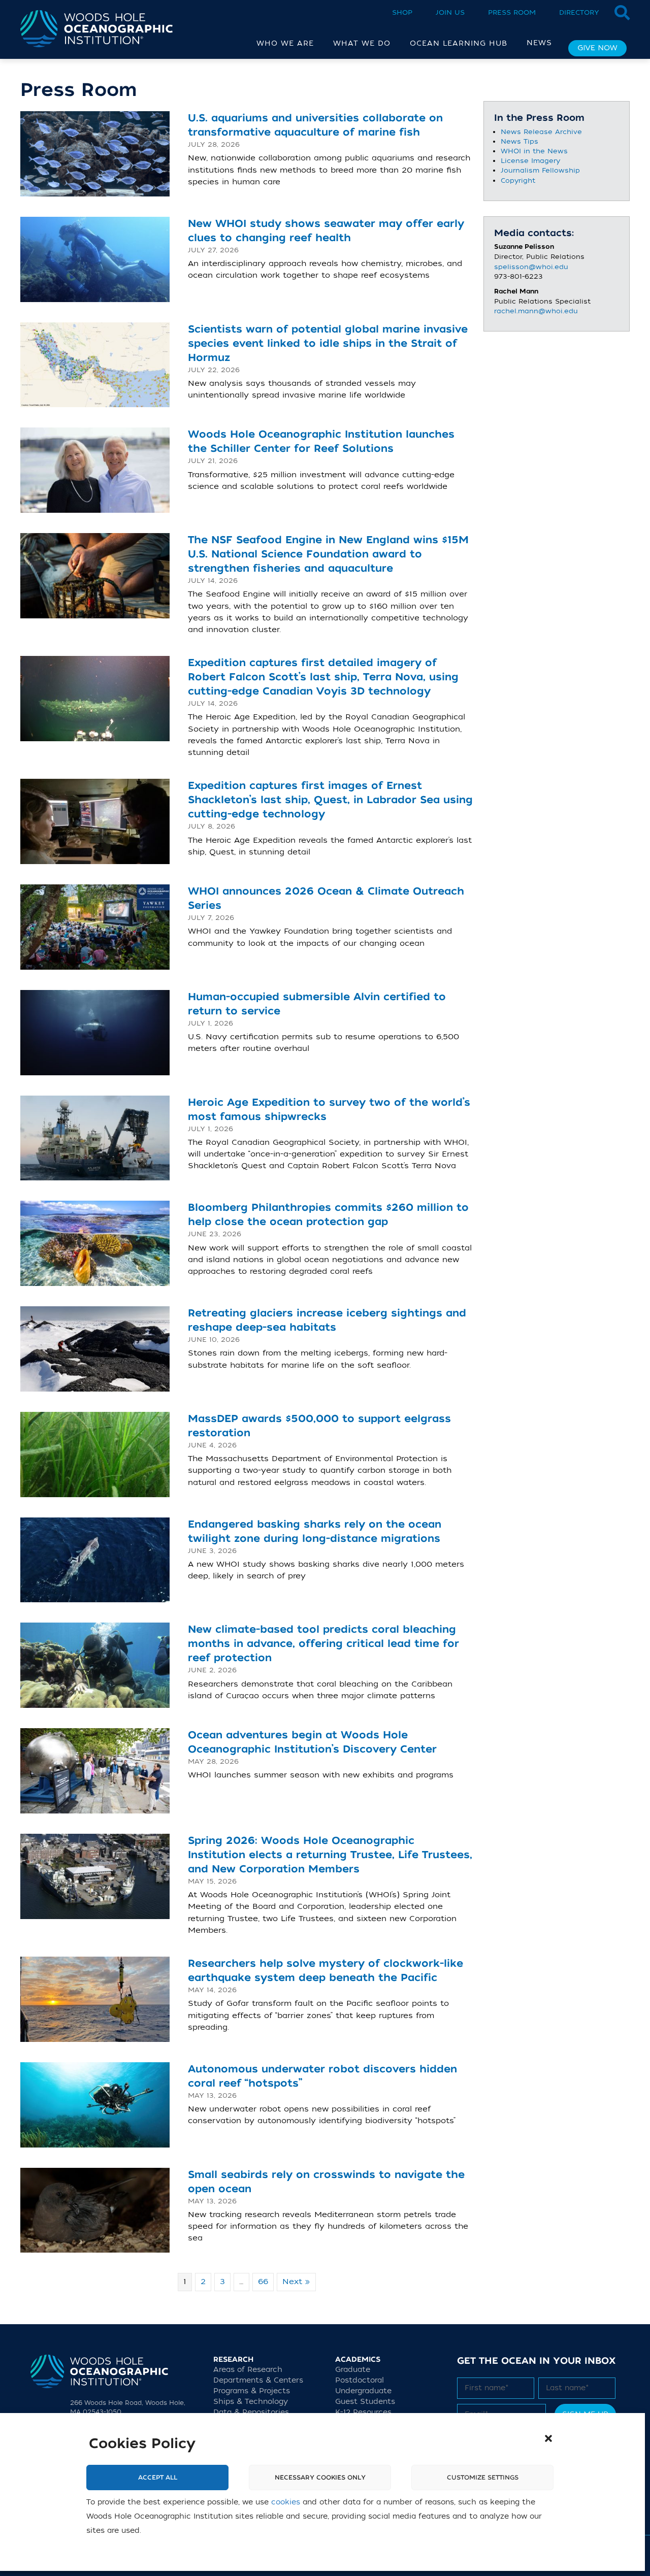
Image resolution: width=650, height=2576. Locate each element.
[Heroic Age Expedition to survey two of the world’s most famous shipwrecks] (95, 1138)
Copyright (518, 180)
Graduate (353, 2370)
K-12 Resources (363, 2412)
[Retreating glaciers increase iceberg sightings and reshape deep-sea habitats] (95, 1348)
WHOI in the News (534, 151)
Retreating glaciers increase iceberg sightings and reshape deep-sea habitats (327, 1320)
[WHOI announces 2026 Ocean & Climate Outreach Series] (95, 927)
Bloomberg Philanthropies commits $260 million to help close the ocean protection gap (328, 1215)
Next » (296, 2282)
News (539, 43)
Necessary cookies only (320, 2478)
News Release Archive (541, 132)
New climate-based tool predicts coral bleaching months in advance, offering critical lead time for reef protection (323, 1644)
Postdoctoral (360, 2380)
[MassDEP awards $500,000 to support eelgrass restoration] (95, 1454)
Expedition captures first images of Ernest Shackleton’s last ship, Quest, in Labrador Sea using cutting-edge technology (330, 800)
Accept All (158, 2478)
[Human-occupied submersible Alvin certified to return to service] (95, 1032)
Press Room (512, 12)
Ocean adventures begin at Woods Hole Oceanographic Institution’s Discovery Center (312, 1742)
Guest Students (365, 2402)
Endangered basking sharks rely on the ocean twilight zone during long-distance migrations (315, 1531)
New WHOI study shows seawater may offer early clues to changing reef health (326, 231)
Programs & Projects (252, 2391)
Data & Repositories (251, 2412)
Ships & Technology (251, 2402)
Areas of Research (248, 2370)
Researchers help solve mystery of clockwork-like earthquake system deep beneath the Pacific (326, 1971)
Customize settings (483, 2478)
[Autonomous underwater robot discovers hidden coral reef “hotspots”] (95, 2104)
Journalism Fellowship (540, 170)
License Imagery (530, 161)
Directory (579, 12)
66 (263, 2282)
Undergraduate (363, 2391)
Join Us (450, 12)
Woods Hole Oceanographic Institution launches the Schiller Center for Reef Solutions (321, 441)
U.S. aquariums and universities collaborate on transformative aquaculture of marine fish (315, 125)
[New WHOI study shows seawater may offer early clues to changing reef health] (95, 259)
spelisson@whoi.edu (531, 267)
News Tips (519, 141)
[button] (548, 2438)
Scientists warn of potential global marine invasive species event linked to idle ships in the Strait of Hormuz (328, 343)
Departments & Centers (258, 2380)
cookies (286, 2502)
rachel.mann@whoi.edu (536, 311)
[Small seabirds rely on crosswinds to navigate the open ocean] (95, 2210)
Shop (402, 12)
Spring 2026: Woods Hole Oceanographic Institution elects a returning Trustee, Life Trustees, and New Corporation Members (330, 1855)
